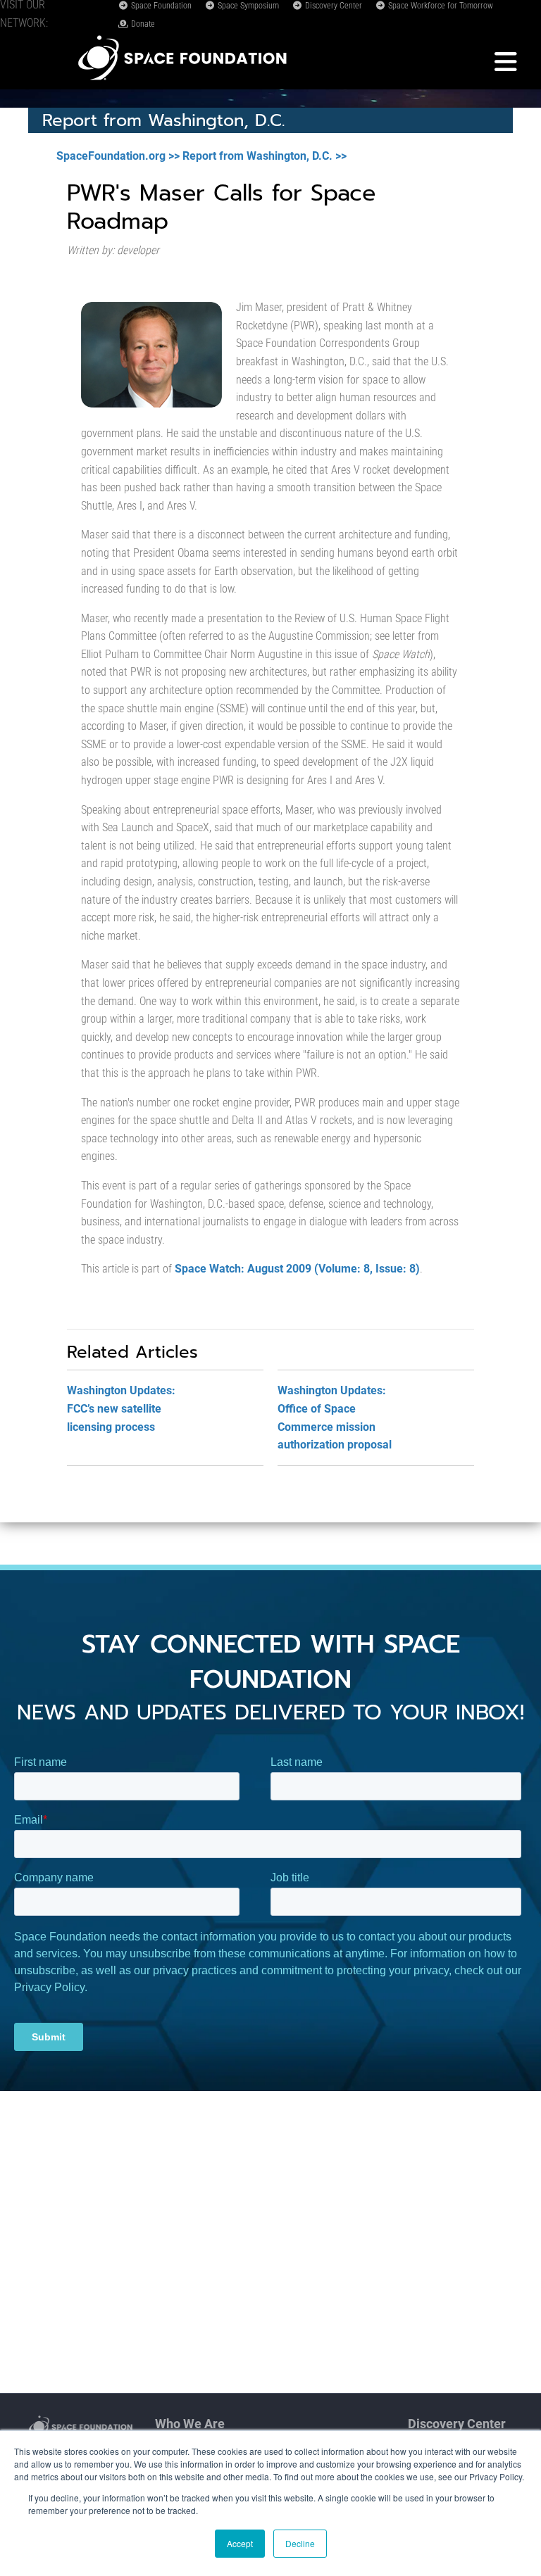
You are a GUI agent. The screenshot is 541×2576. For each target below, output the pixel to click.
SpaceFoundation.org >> (118, 156)
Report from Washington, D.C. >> (265, 156)
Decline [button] (300, 2543)
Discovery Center (332, 6)
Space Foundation (160, 6)
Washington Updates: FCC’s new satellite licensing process (121, 1408)
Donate (142, 24)
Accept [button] (240, 2543)
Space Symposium (247, 6)
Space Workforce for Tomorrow (440, 6)
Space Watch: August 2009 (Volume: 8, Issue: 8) (297, 1269)
